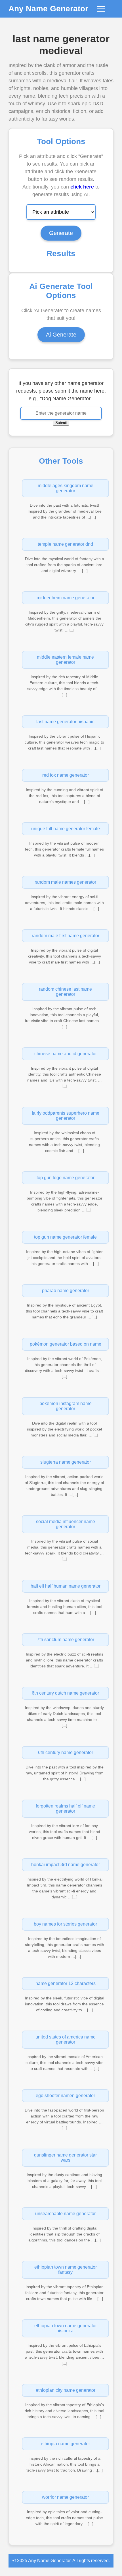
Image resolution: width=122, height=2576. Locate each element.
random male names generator (65, 882)
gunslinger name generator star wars (65, 2158)
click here (82, 187)
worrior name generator (65, 2497)
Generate (61, 233)
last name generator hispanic (65, 722)
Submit (61, 423)
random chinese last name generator (65, 992)
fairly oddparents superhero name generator (66, 1116)
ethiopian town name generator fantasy (66, 2270)
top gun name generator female (65, 1237)
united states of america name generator (66, 2039)
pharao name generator (66, 1291)
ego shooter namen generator (65, 2096)
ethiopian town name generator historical (66, 2328)
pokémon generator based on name (66, 1344)
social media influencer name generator (66, 1524)
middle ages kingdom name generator (66, 488)
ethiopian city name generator (66, 2390)
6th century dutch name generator (65, 1693)
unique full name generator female (66, 829)
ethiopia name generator (65, 2444)
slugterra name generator (66, 1462)
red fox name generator (66, 775)
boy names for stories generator (65, 1924)
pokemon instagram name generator (66, 1406)
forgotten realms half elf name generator (65, 1809)
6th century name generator (66, 1752)
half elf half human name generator (66, 1586)
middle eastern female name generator (65, 660)
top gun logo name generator (66, 1178)
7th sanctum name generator (66, 1640)
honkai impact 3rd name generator (66, 1865)
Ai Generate (61, 335)
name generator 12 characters (66, 1983)
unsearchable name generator (65, 2214)
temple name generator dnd (65, 544)
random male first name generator (66, 936)
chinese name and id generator (66, 1054)
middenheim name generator (66, 598)
